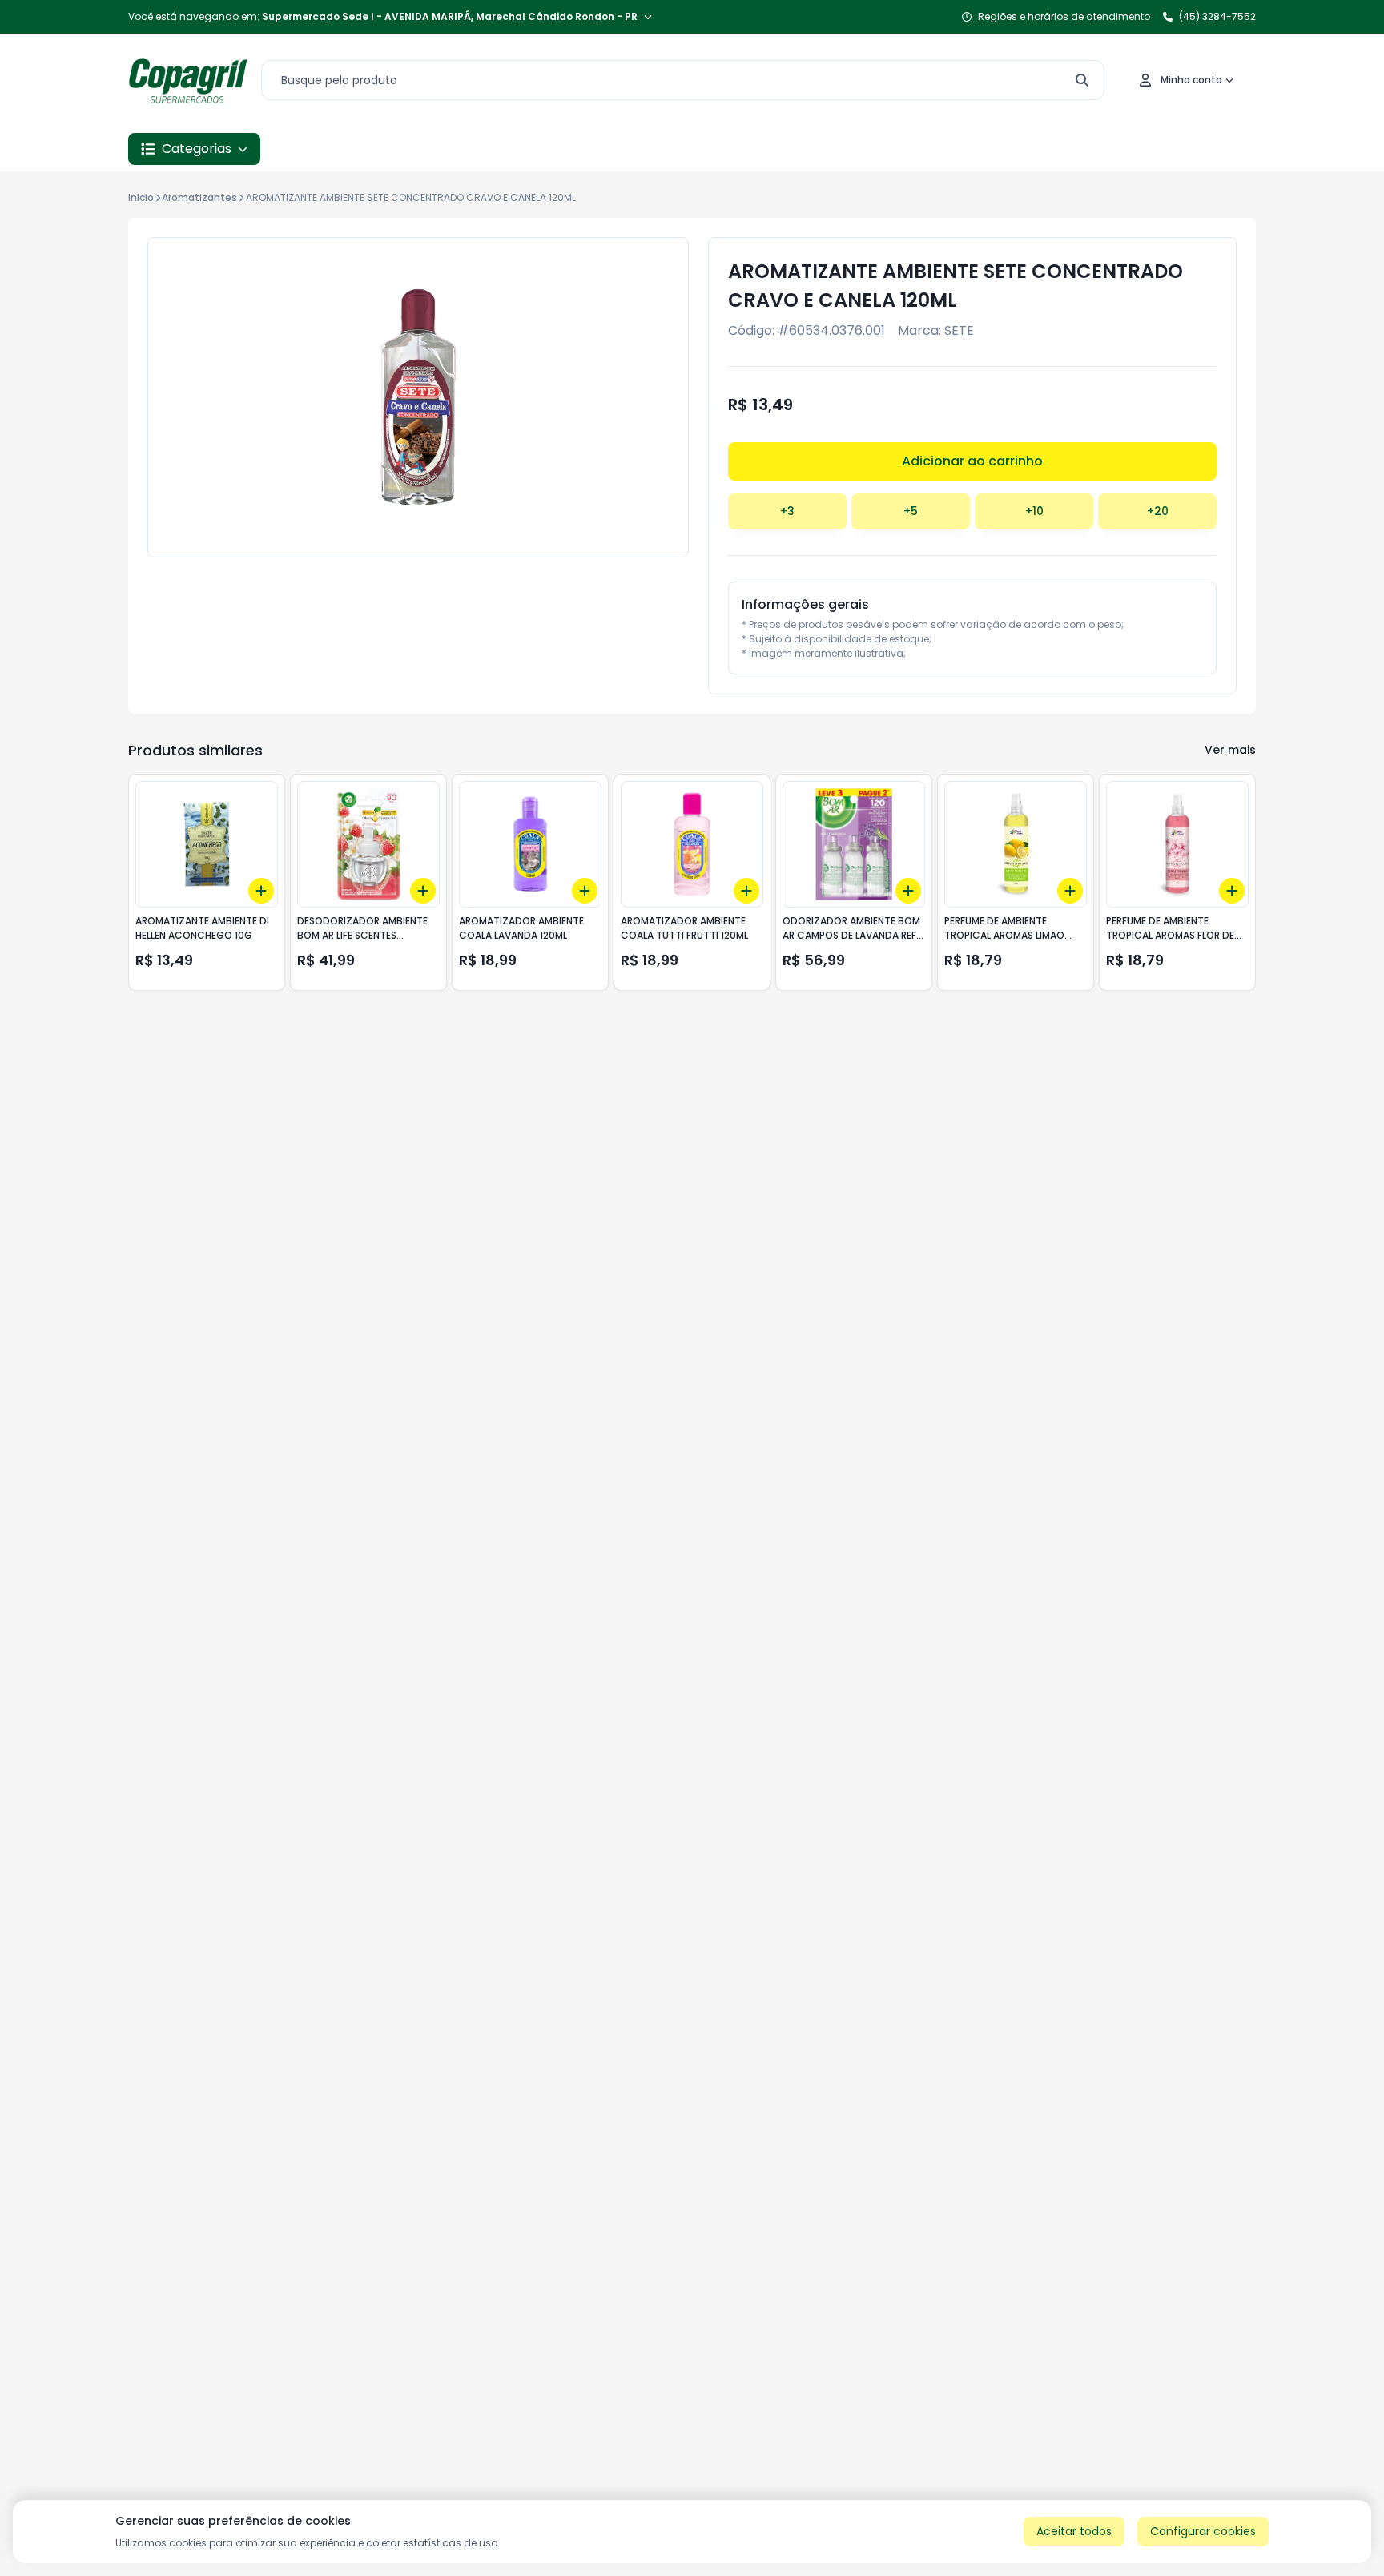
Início (141, 197)
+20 (1158, 511)
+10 (1034, 511)
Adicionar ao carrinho (972, 461)
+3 (787, 511)
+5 (911, 511)
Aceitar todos (1074, 2531)
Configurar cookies (1203, 2531)
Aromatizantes (199, 197)
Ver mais (1230, 750)
